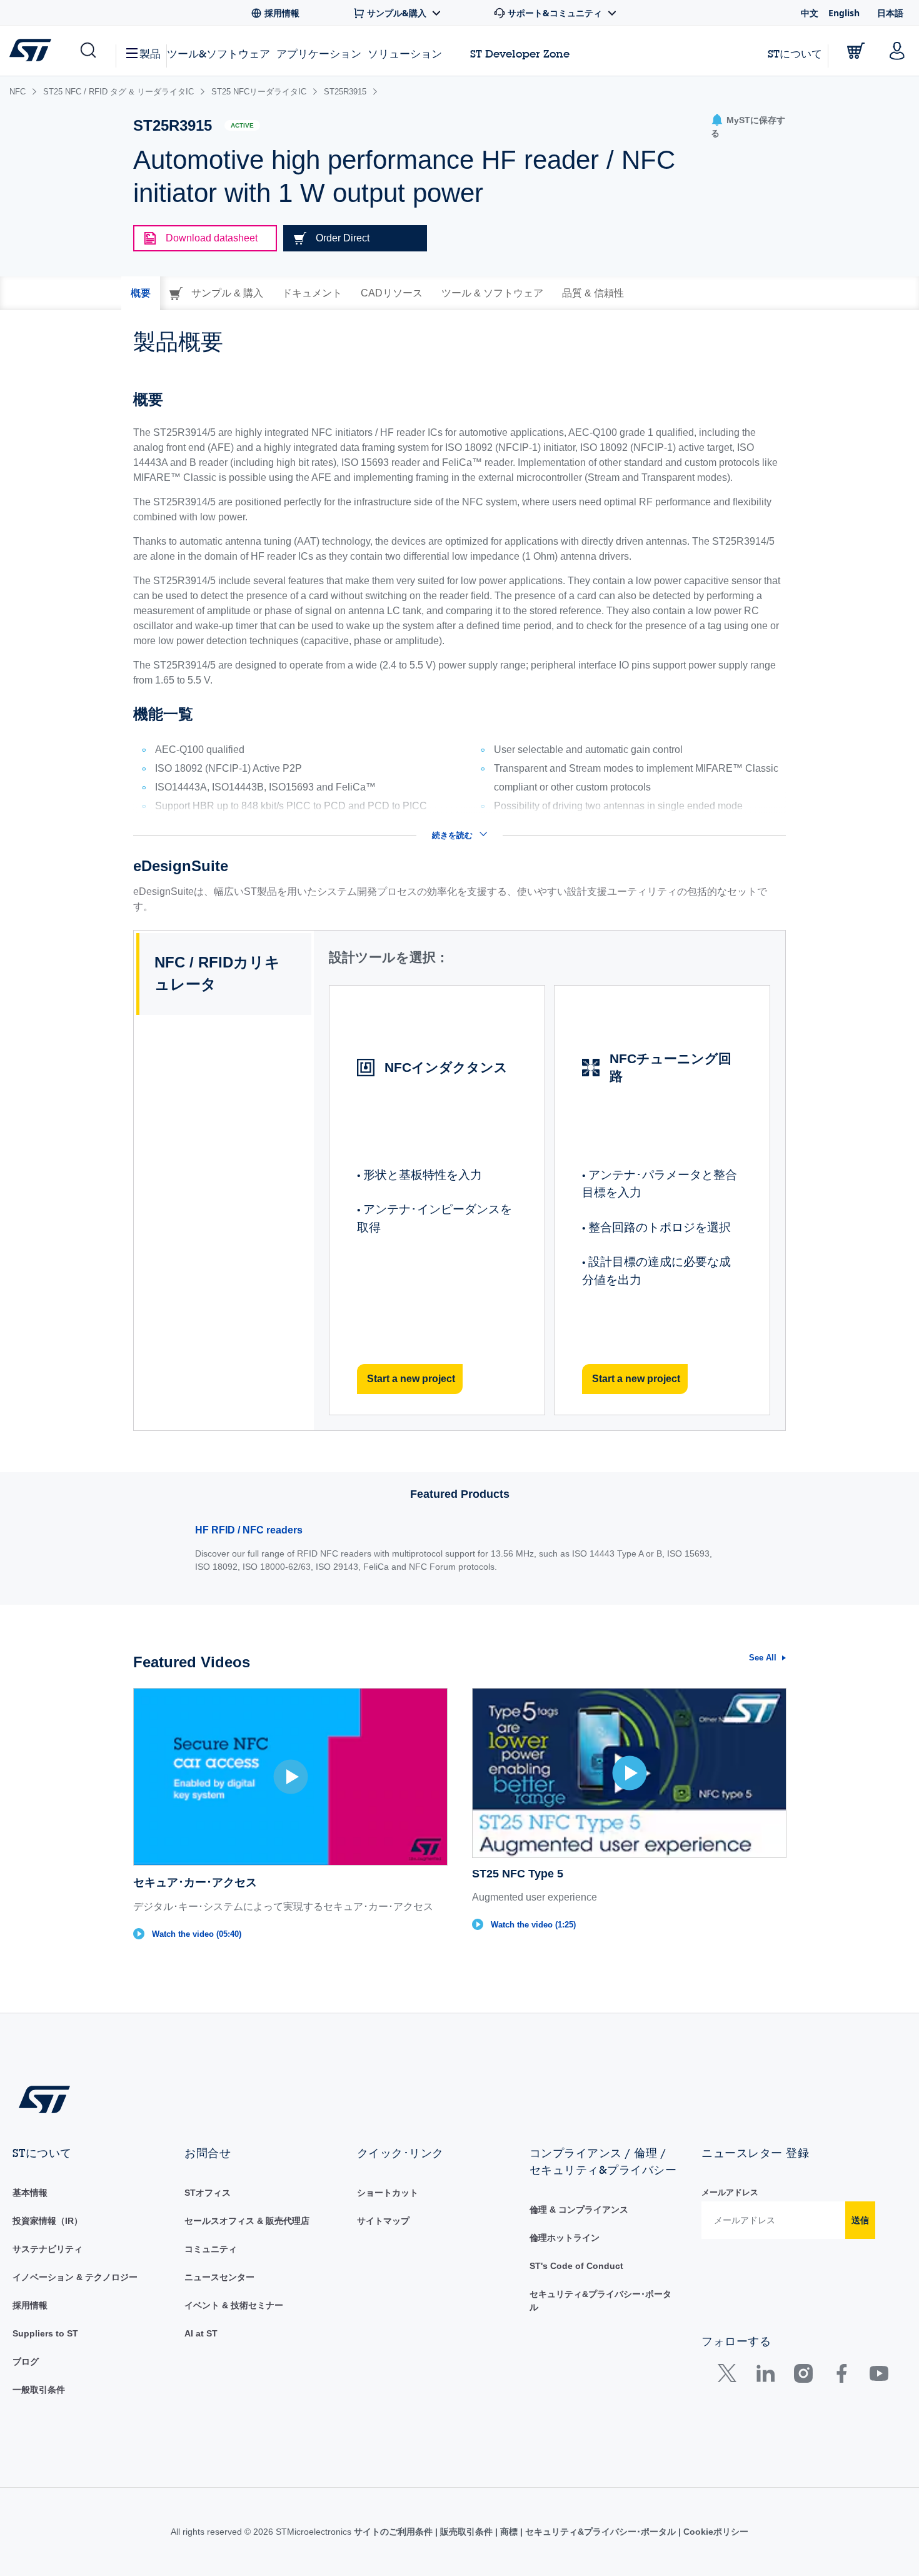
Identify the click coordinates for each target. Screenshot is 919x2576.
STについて (795, 53)
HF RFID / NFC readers (249, 1530)
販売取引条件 (466, 2532)
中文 (810, 13)
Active (242, 125)
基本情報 (30, 2193)
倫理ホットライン (565, 2238)
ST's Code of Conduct (576, 2266)
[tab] (141, 293)
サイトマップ (383, 2221)
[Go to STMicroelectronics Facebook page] (841, 2376)
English (844, 13)
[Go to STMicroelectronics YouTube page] (879, 2376)
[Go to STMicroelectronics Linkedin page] (765, 2376)
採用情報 (30, 2305)
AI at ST (201, 2333)
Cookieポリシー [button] (715, 2532)
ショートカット (388, 2193)
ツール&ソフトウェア (218, 53)
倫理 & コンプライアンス (579, 2210)
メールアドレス (730, 2192)
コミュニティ (211, 2249)
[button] (87, 51)
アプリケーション (319, 53)
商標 (509, 2532)
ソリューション (405, 53)
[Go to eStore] (856, 51)
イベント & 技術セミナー (234, 2305)
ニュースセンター (219, 2277)
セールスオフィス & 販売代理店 (247, 2221)
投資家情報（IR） (48, 2221)
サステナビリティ (48, 2249)
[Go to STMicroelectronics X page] (730, 2376)
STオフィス (208, 2193)
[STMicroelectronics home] (33, 50)
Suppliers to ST (45, 2333)
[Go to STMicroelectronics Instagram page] (803, 2376)
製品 (150, 53)
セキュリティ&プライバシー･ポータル (600, 2532)
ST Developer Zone (520, 54)
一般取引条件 (39, 2390)
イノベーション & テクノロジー (75, 2277)
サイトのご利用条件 (394, 2532)
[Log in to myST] (897, 51)
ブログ (26, 2361)
